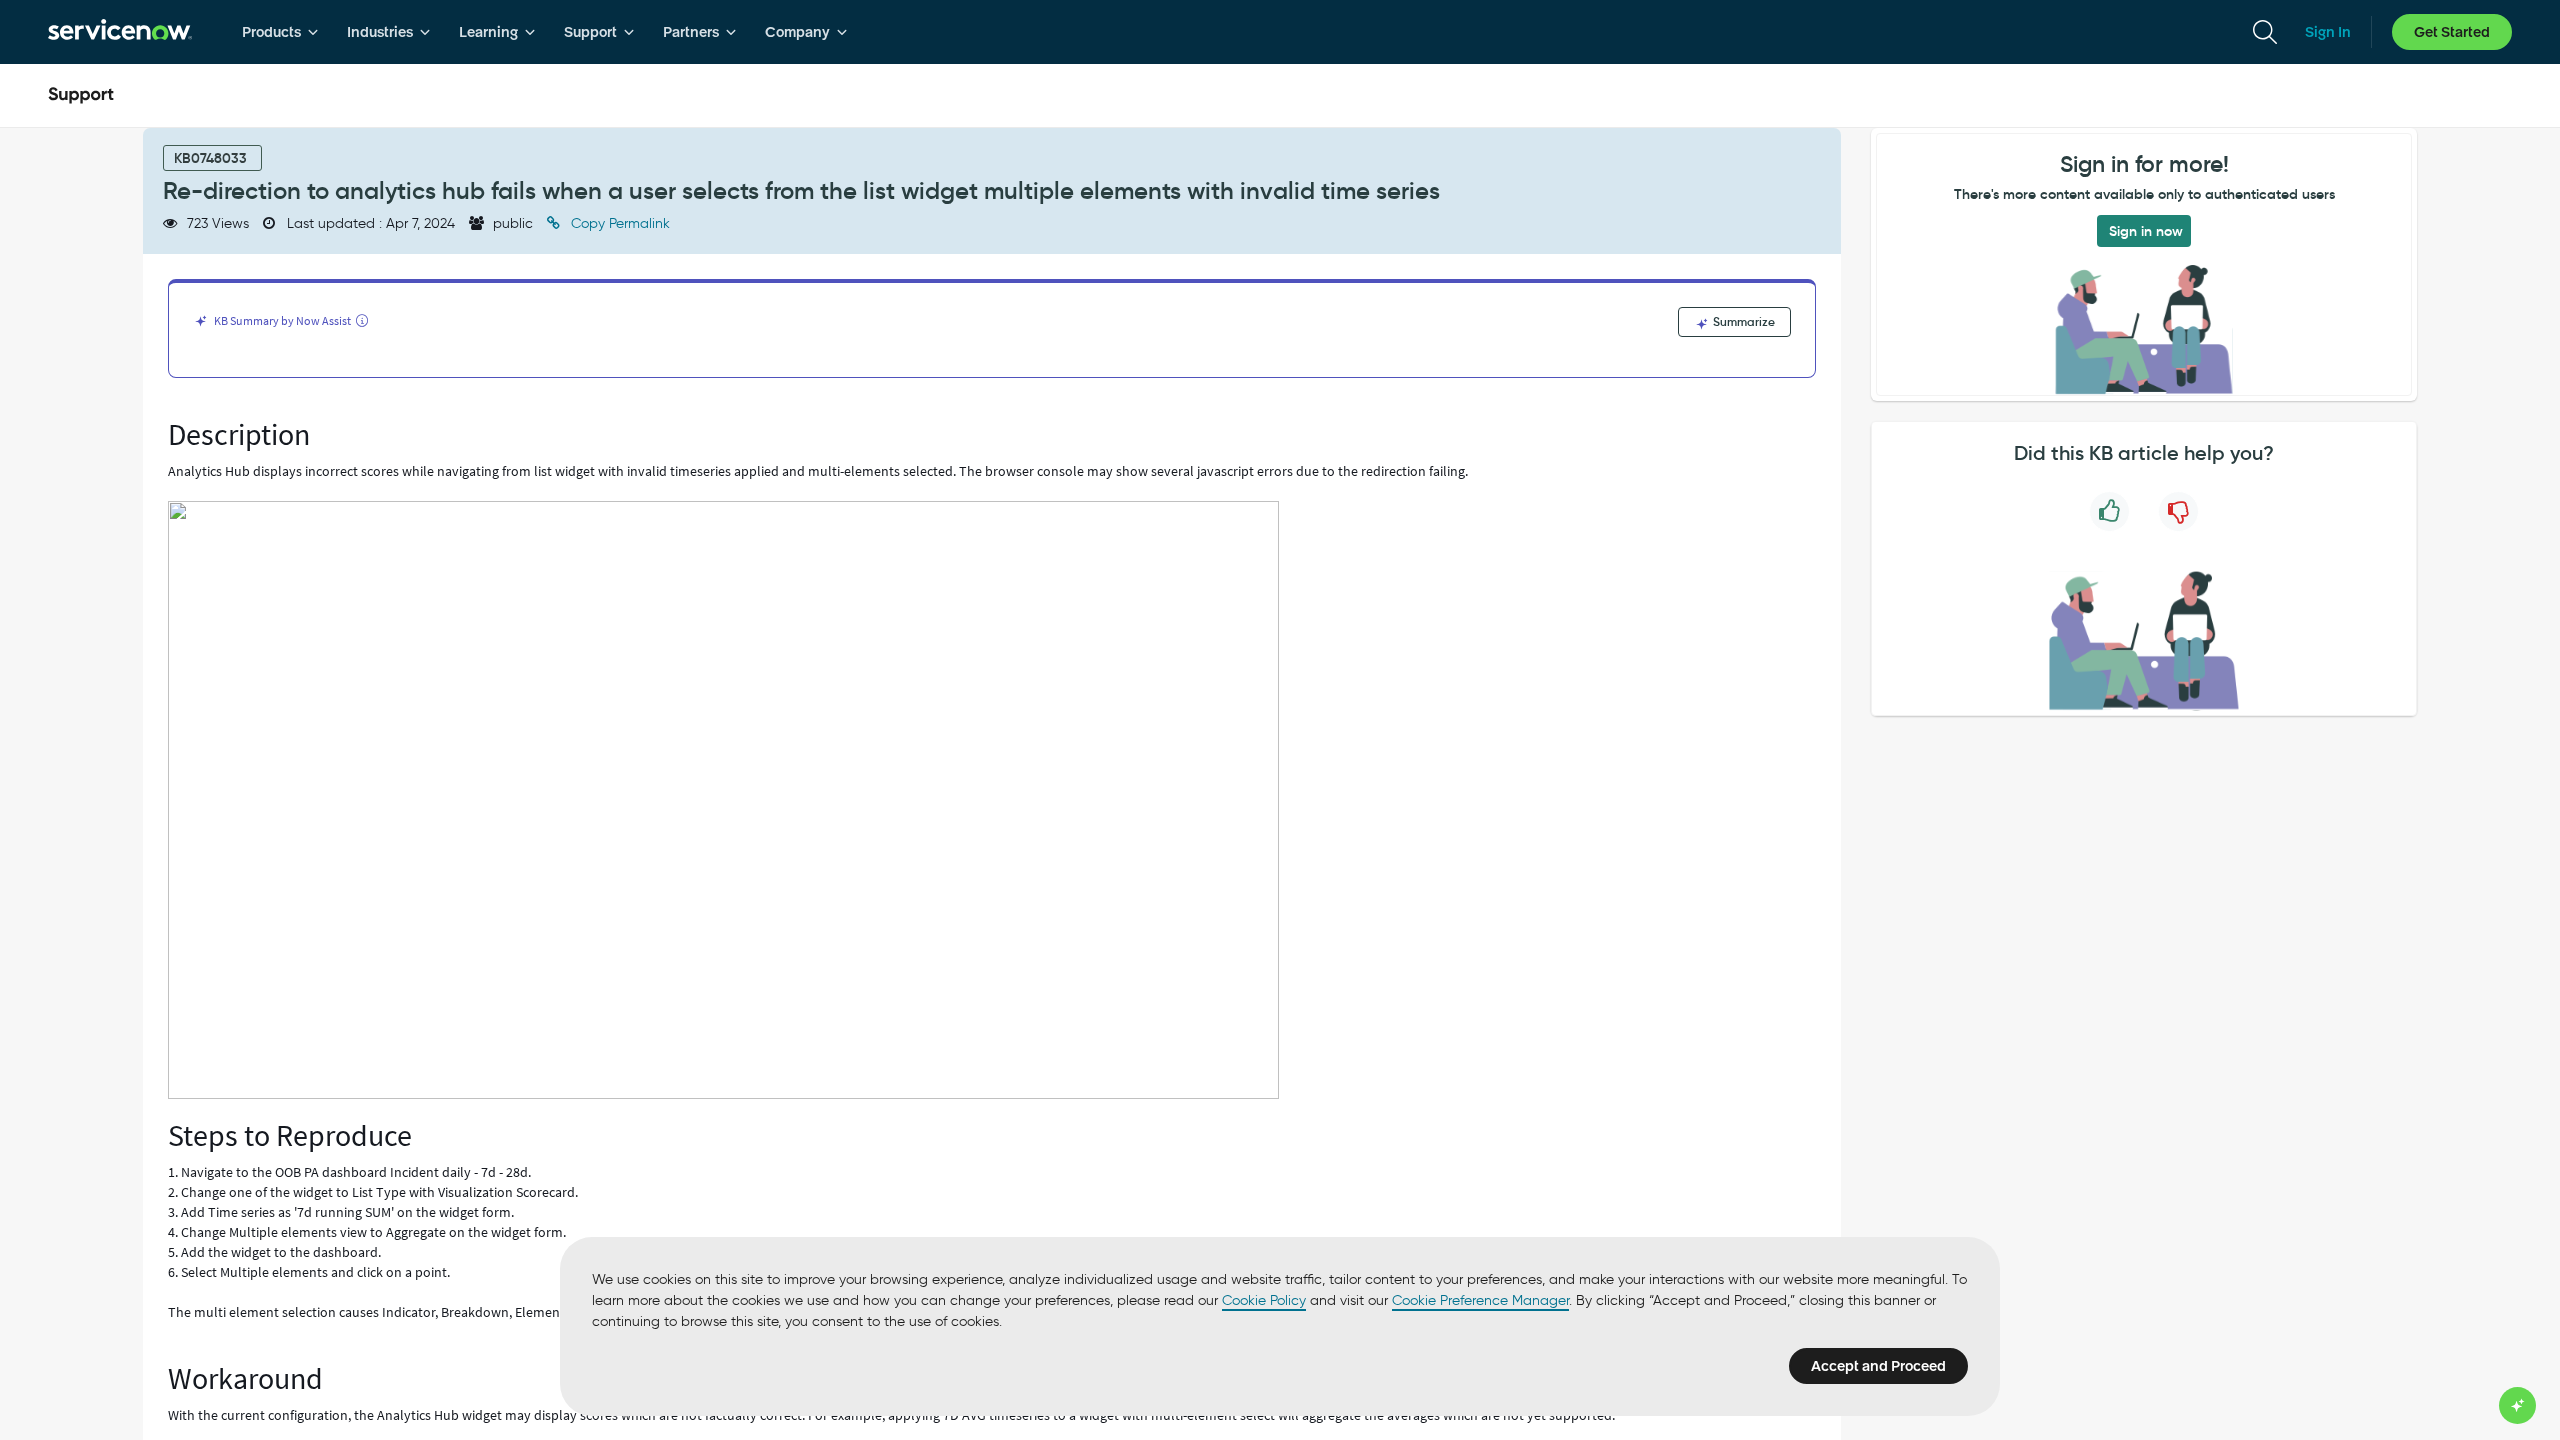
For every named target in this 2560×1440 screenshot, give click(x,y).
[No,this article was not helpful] (2178, 511)
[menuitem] (280, 32)
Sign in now (2146, 231)
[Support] (81, 96)
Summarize (1742, 321)
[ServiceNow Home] (120, 32)
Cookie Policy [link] (1264, 1300)
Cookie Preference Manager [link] (1480, 1300)
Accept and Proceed (1878, 1366)
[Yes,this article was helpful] (2109, 511)
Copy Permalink (618, 223)
